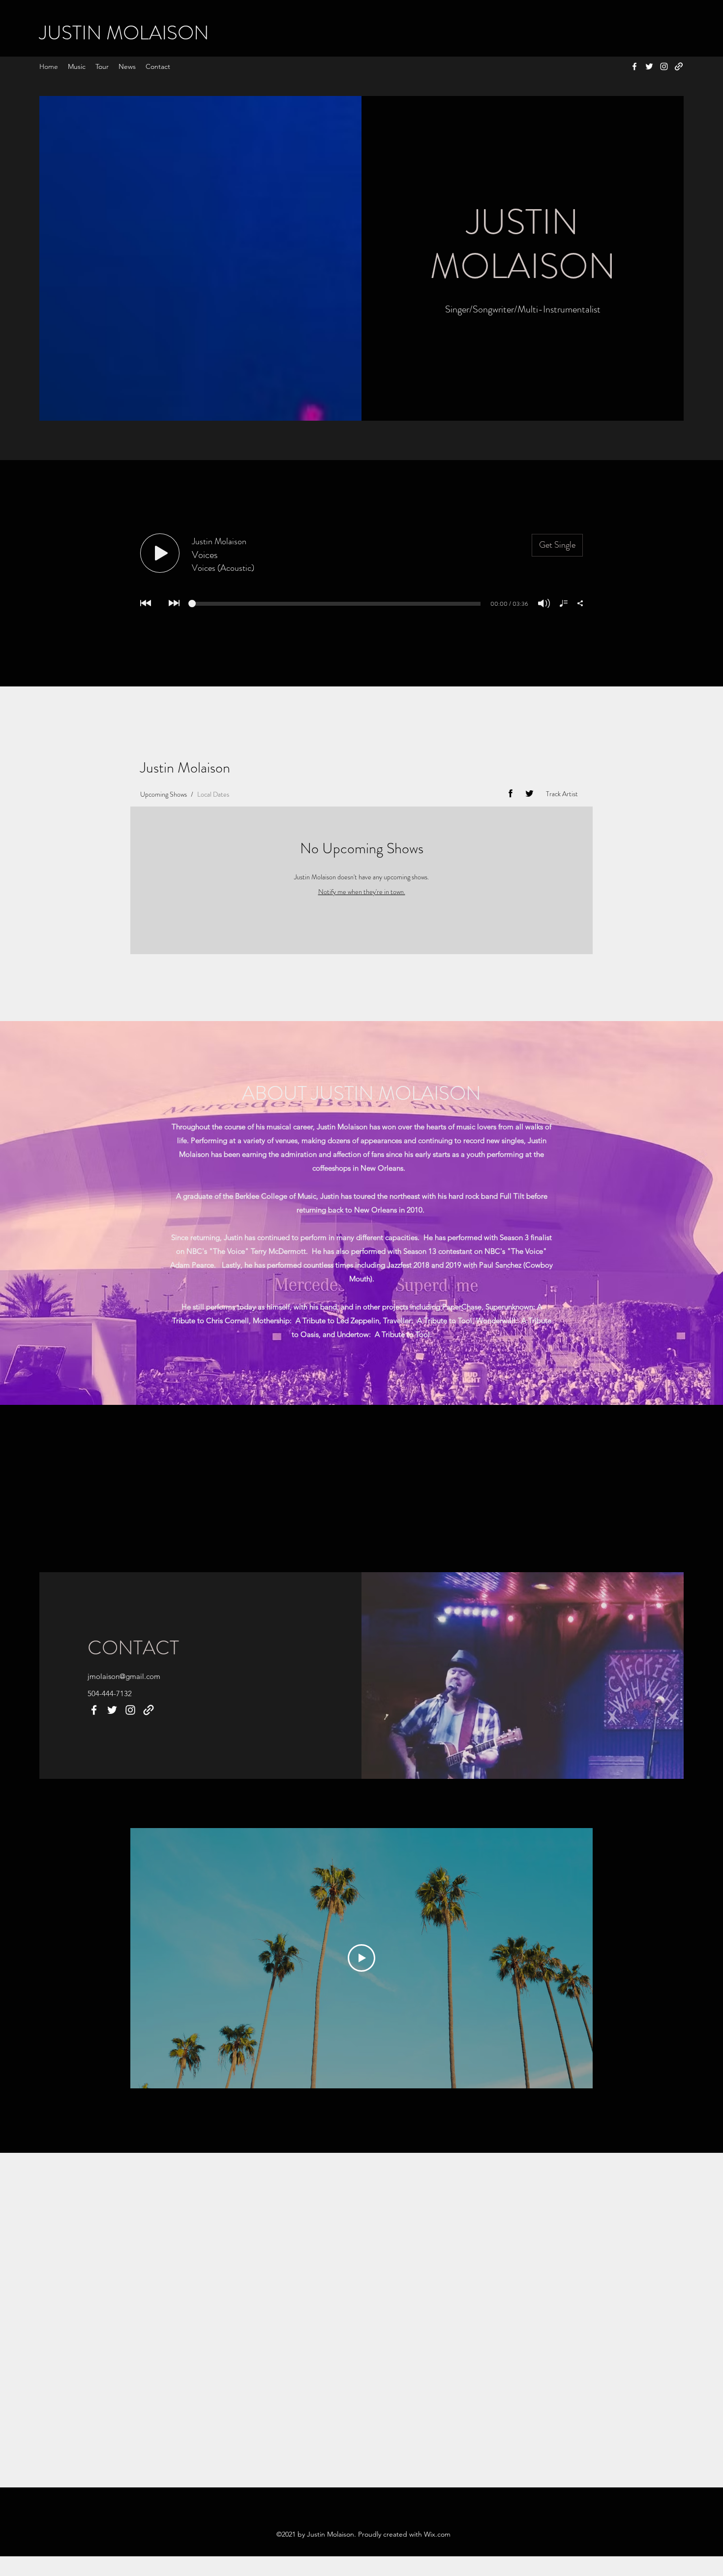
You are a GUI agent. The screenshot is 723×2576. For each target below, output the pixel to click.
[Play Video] (361, 1958)
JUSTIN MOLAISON (124, 33)
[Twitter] (649, 66)
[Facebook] (634, 66)
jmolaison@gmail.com (124, 1676)
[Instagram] (664, 66)
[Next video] (572, 1958)
